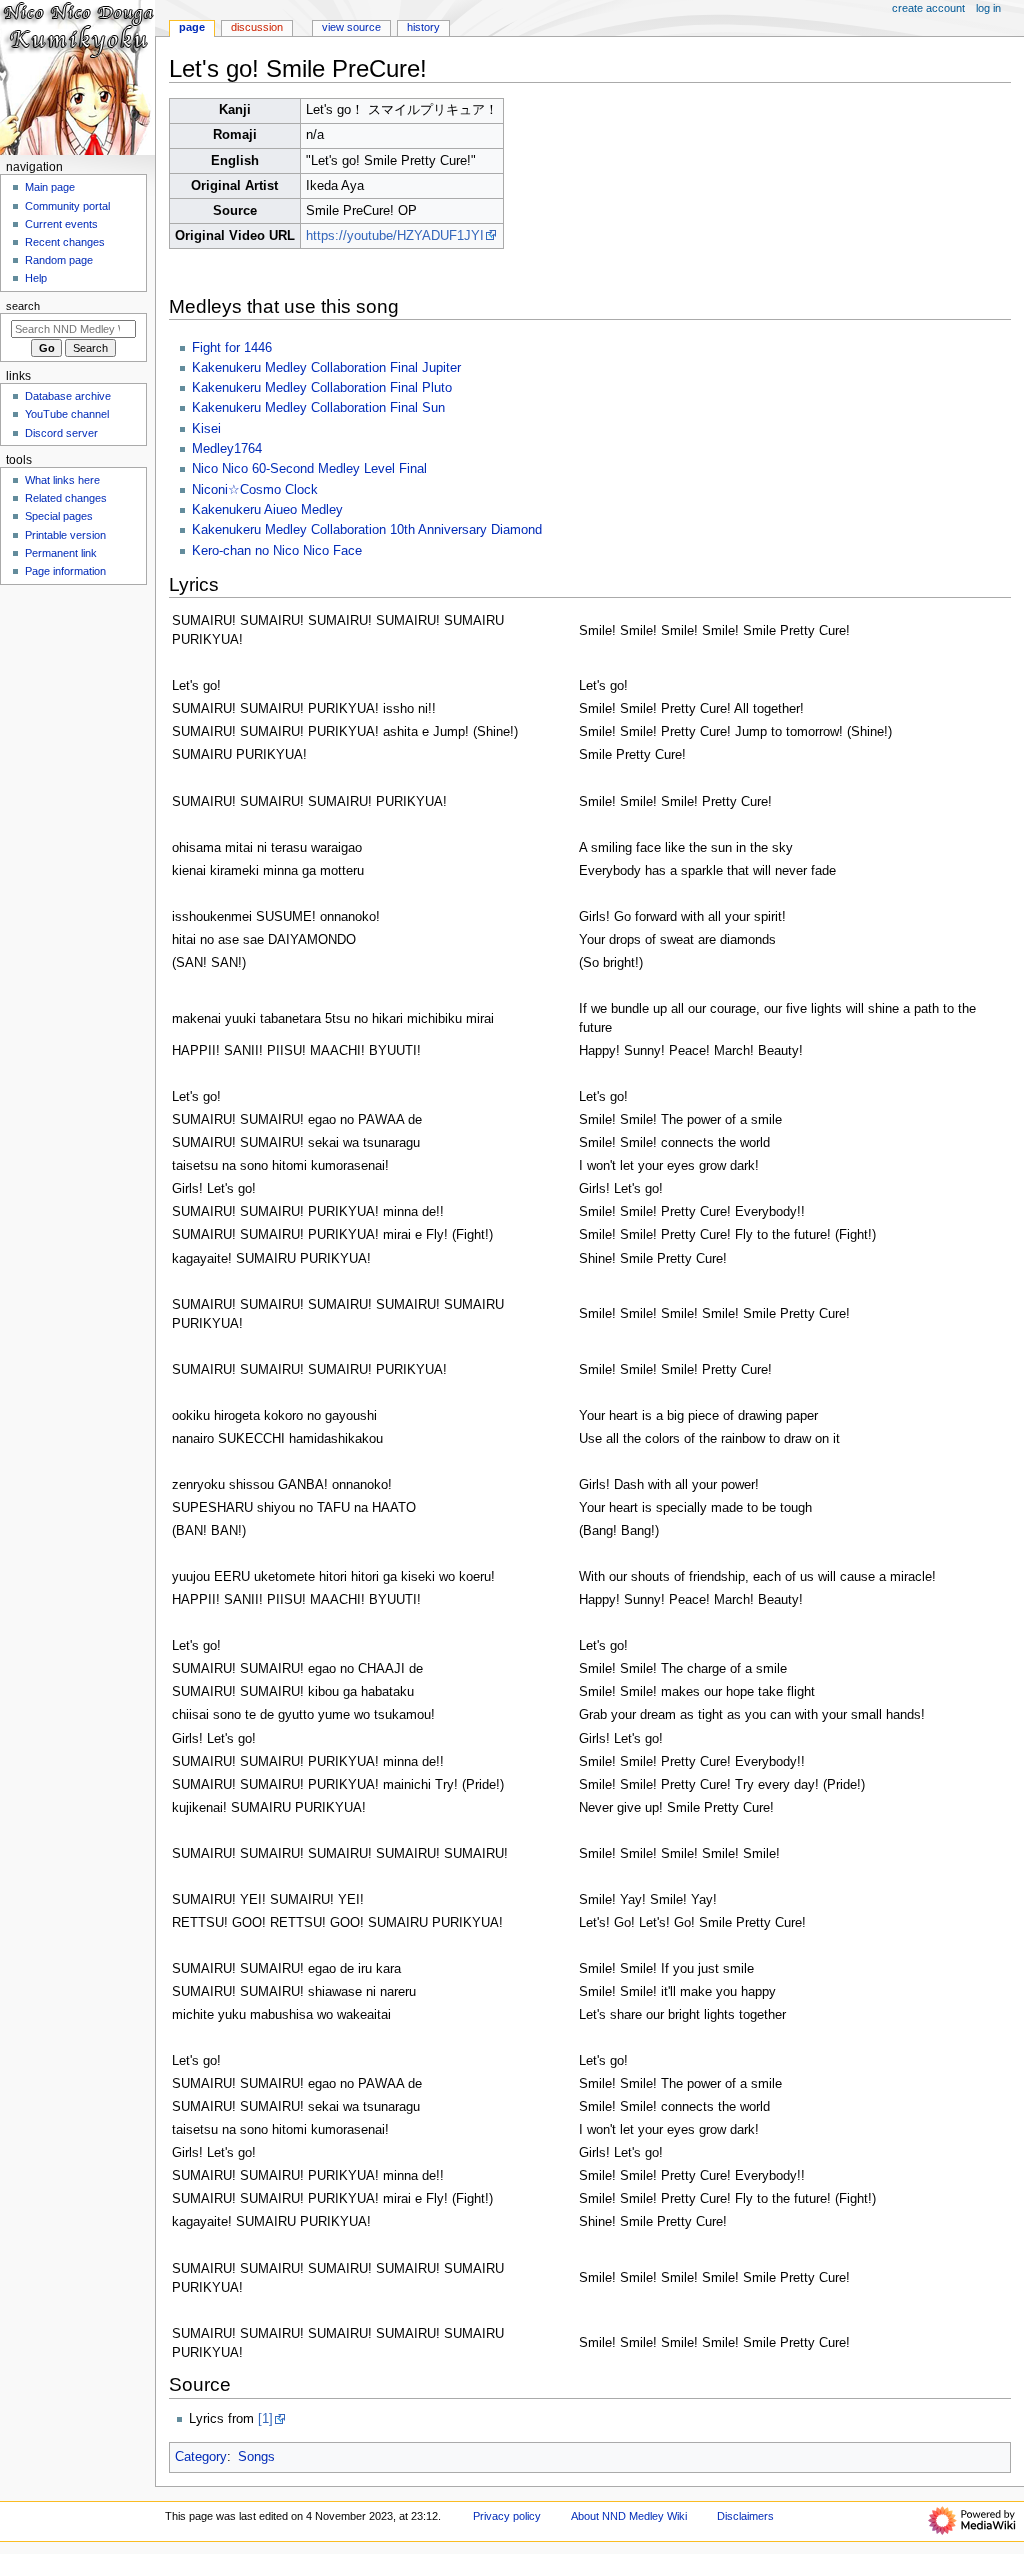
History (423, 27)
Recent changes (65, 242)
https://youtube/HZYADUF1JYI (395, 236)
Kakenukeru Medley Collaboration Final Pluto (322, 388)
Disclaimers (745, 2516)
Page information (65, 571)
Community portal (67, 206)
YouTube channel (67, 414)
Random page (59, 260)
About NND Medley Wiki (629, 2516)
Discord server (61, 433)
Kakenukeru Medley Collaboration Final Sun (318, 408)
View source (351, 27)
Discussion (257, 27)
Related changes (66, 498)
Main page (50, 187)
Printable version (65, 535)
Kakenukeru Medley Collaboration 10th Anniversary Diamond (367, 530)
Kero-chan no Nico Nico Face (277, 551)
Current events (61, 224)
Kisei (206, 429)
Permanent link (61, 553)
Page (192, 27)
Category (201, 2457)
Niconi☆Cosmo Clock (255, 490)
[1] (265, 2419)
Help (36, 278)
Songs (256, 2457)
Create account (928, 8)
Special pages (59, 516)
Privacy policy (507, 2516)
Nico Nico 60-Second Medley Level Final (309, 469)
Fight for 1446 (232, 348)
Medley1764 (227, 449)
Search (23, 306)
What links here (62, 480)
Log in (988, 8)
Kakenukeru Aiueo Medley (267, 510)
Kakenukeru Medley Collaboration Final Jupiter (326, 368)
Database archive (68, 396)
